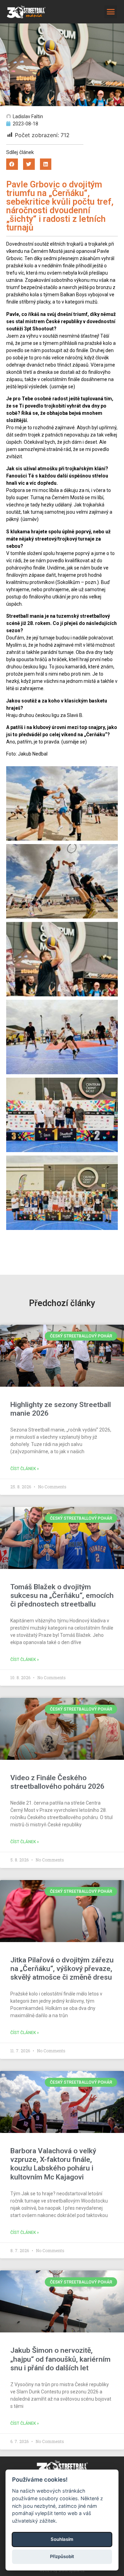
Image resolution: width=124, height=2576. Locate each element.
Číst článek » (25, 1469)
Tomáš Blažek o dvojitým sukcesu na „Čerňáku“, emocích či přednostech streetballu (62, 1595)
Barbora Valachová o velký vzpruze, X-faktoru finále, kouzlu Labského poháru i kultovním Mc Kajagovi (53, 2164)
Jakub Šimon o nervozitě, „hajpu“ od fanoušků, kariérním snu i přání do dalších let (60, 2359)
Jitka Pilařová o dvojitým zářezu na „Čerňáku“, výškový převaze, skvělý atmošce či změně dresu (62, 1969)
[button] (111, 12)
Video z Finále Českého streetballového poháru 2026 (57, 1782)
